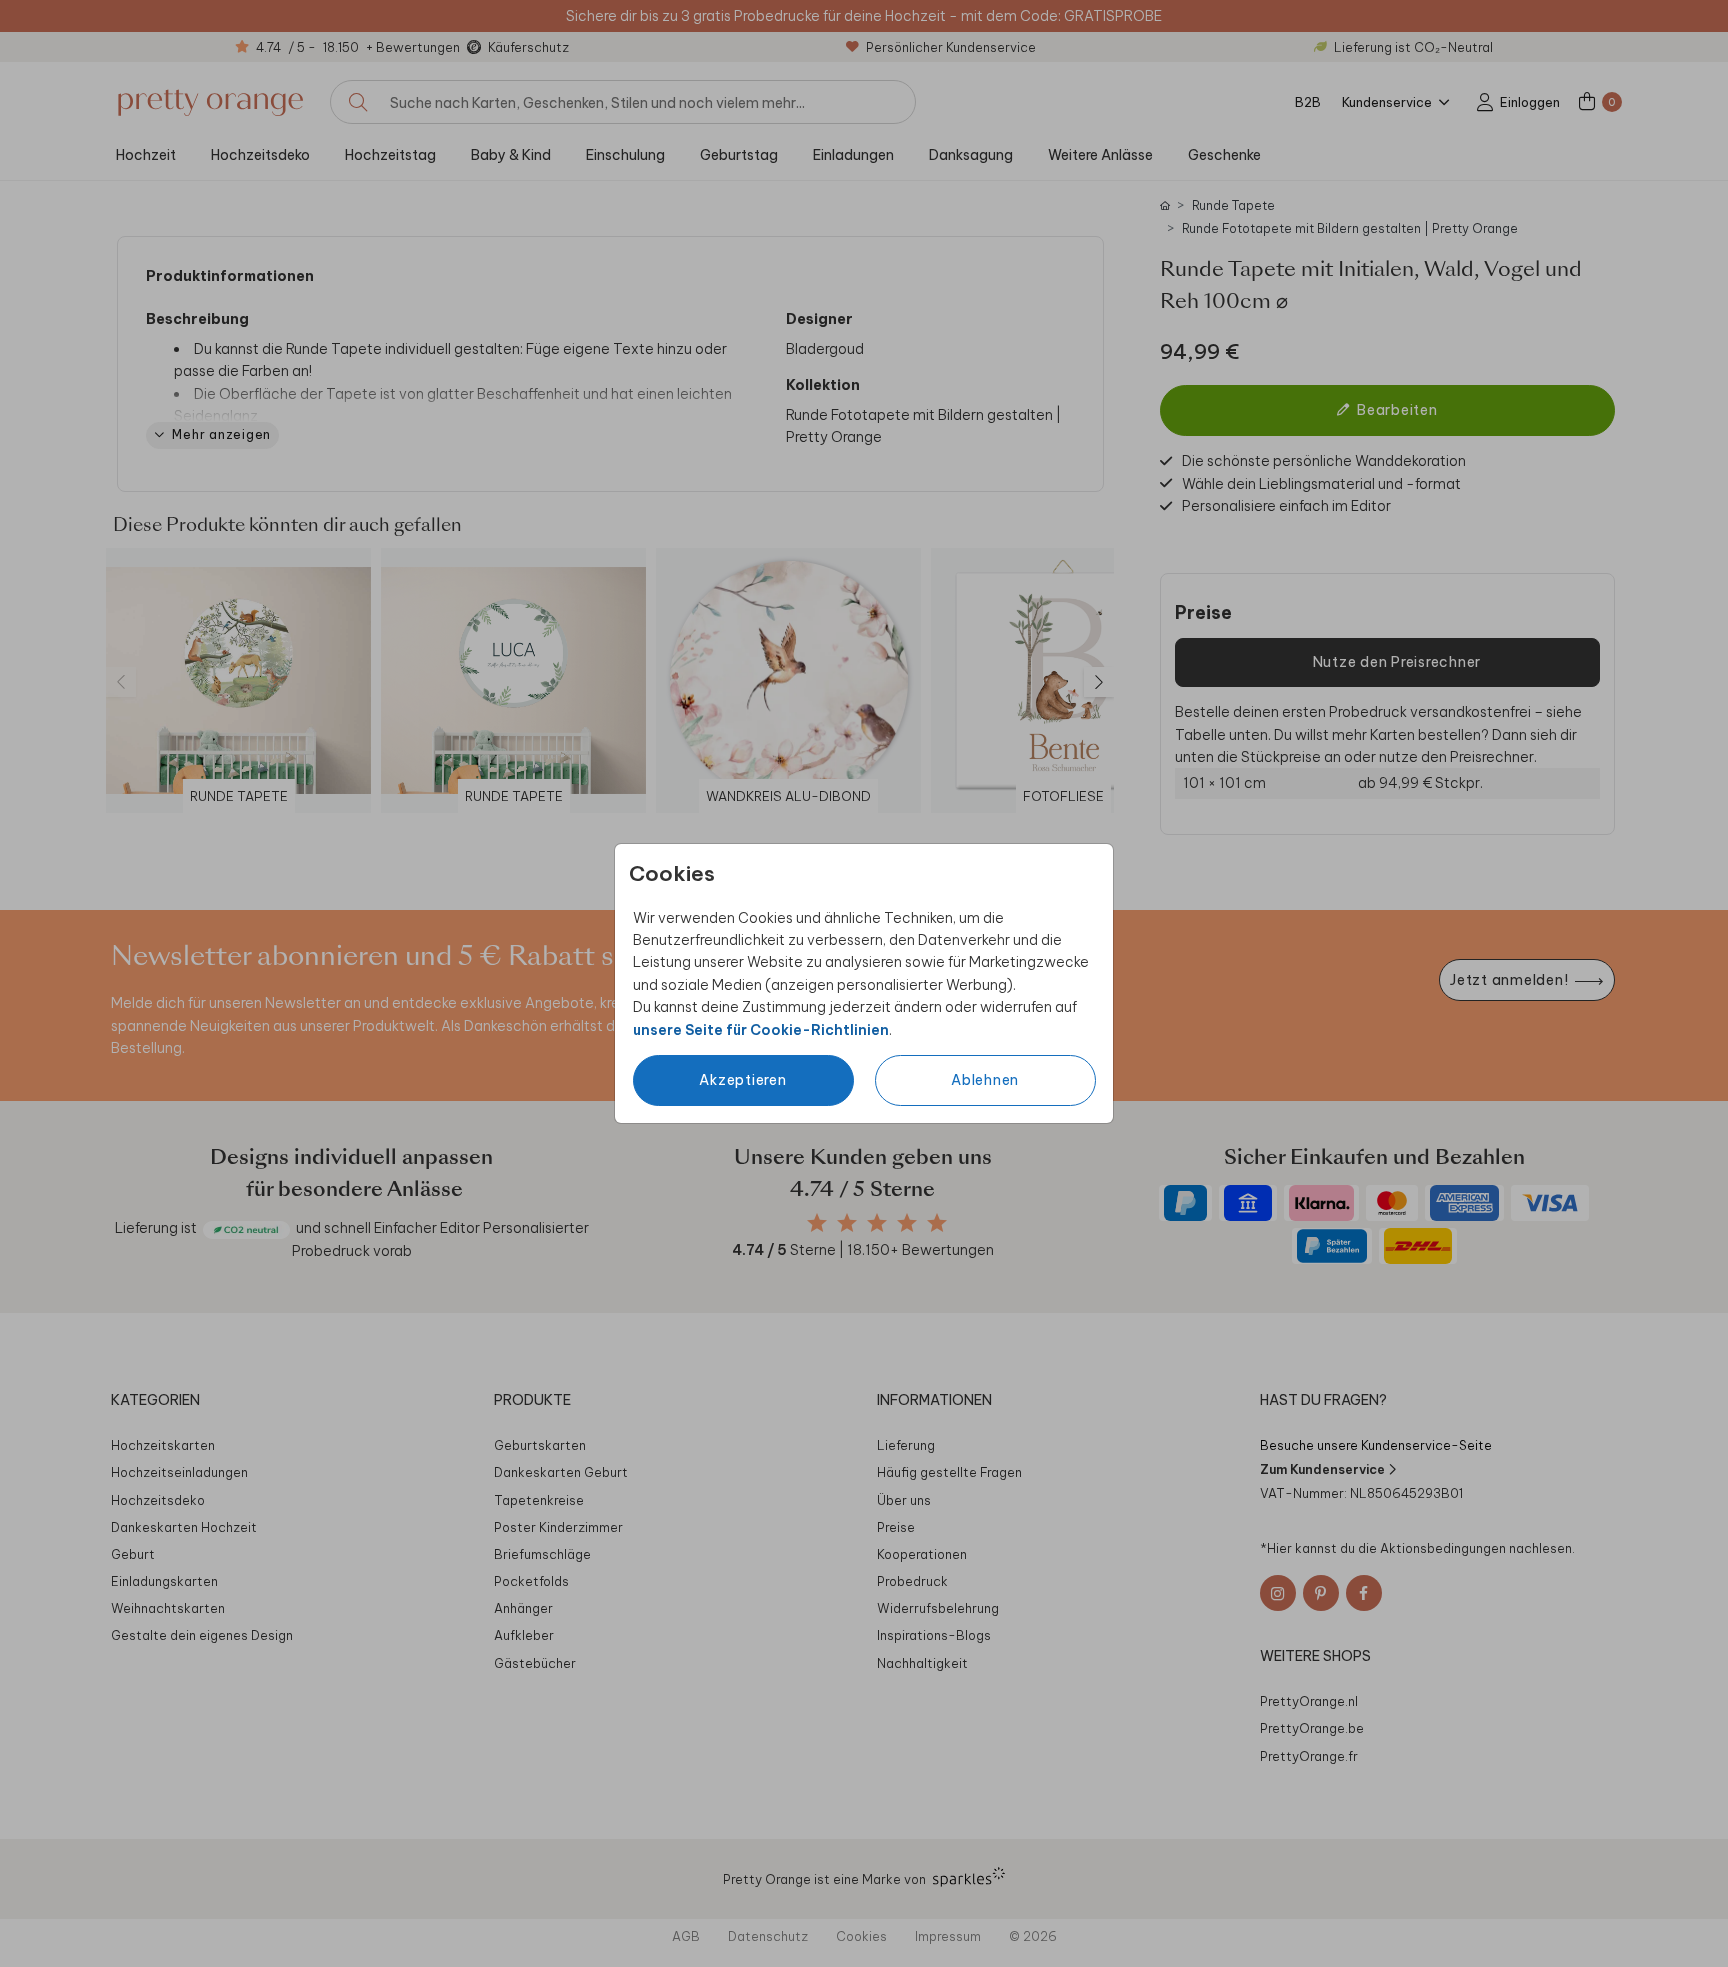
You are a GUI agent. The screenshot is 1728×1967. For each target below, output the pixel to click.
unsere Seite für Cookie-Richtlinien (761, 1030)
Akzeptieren (742, 1080)
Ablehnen (985, 1080)
